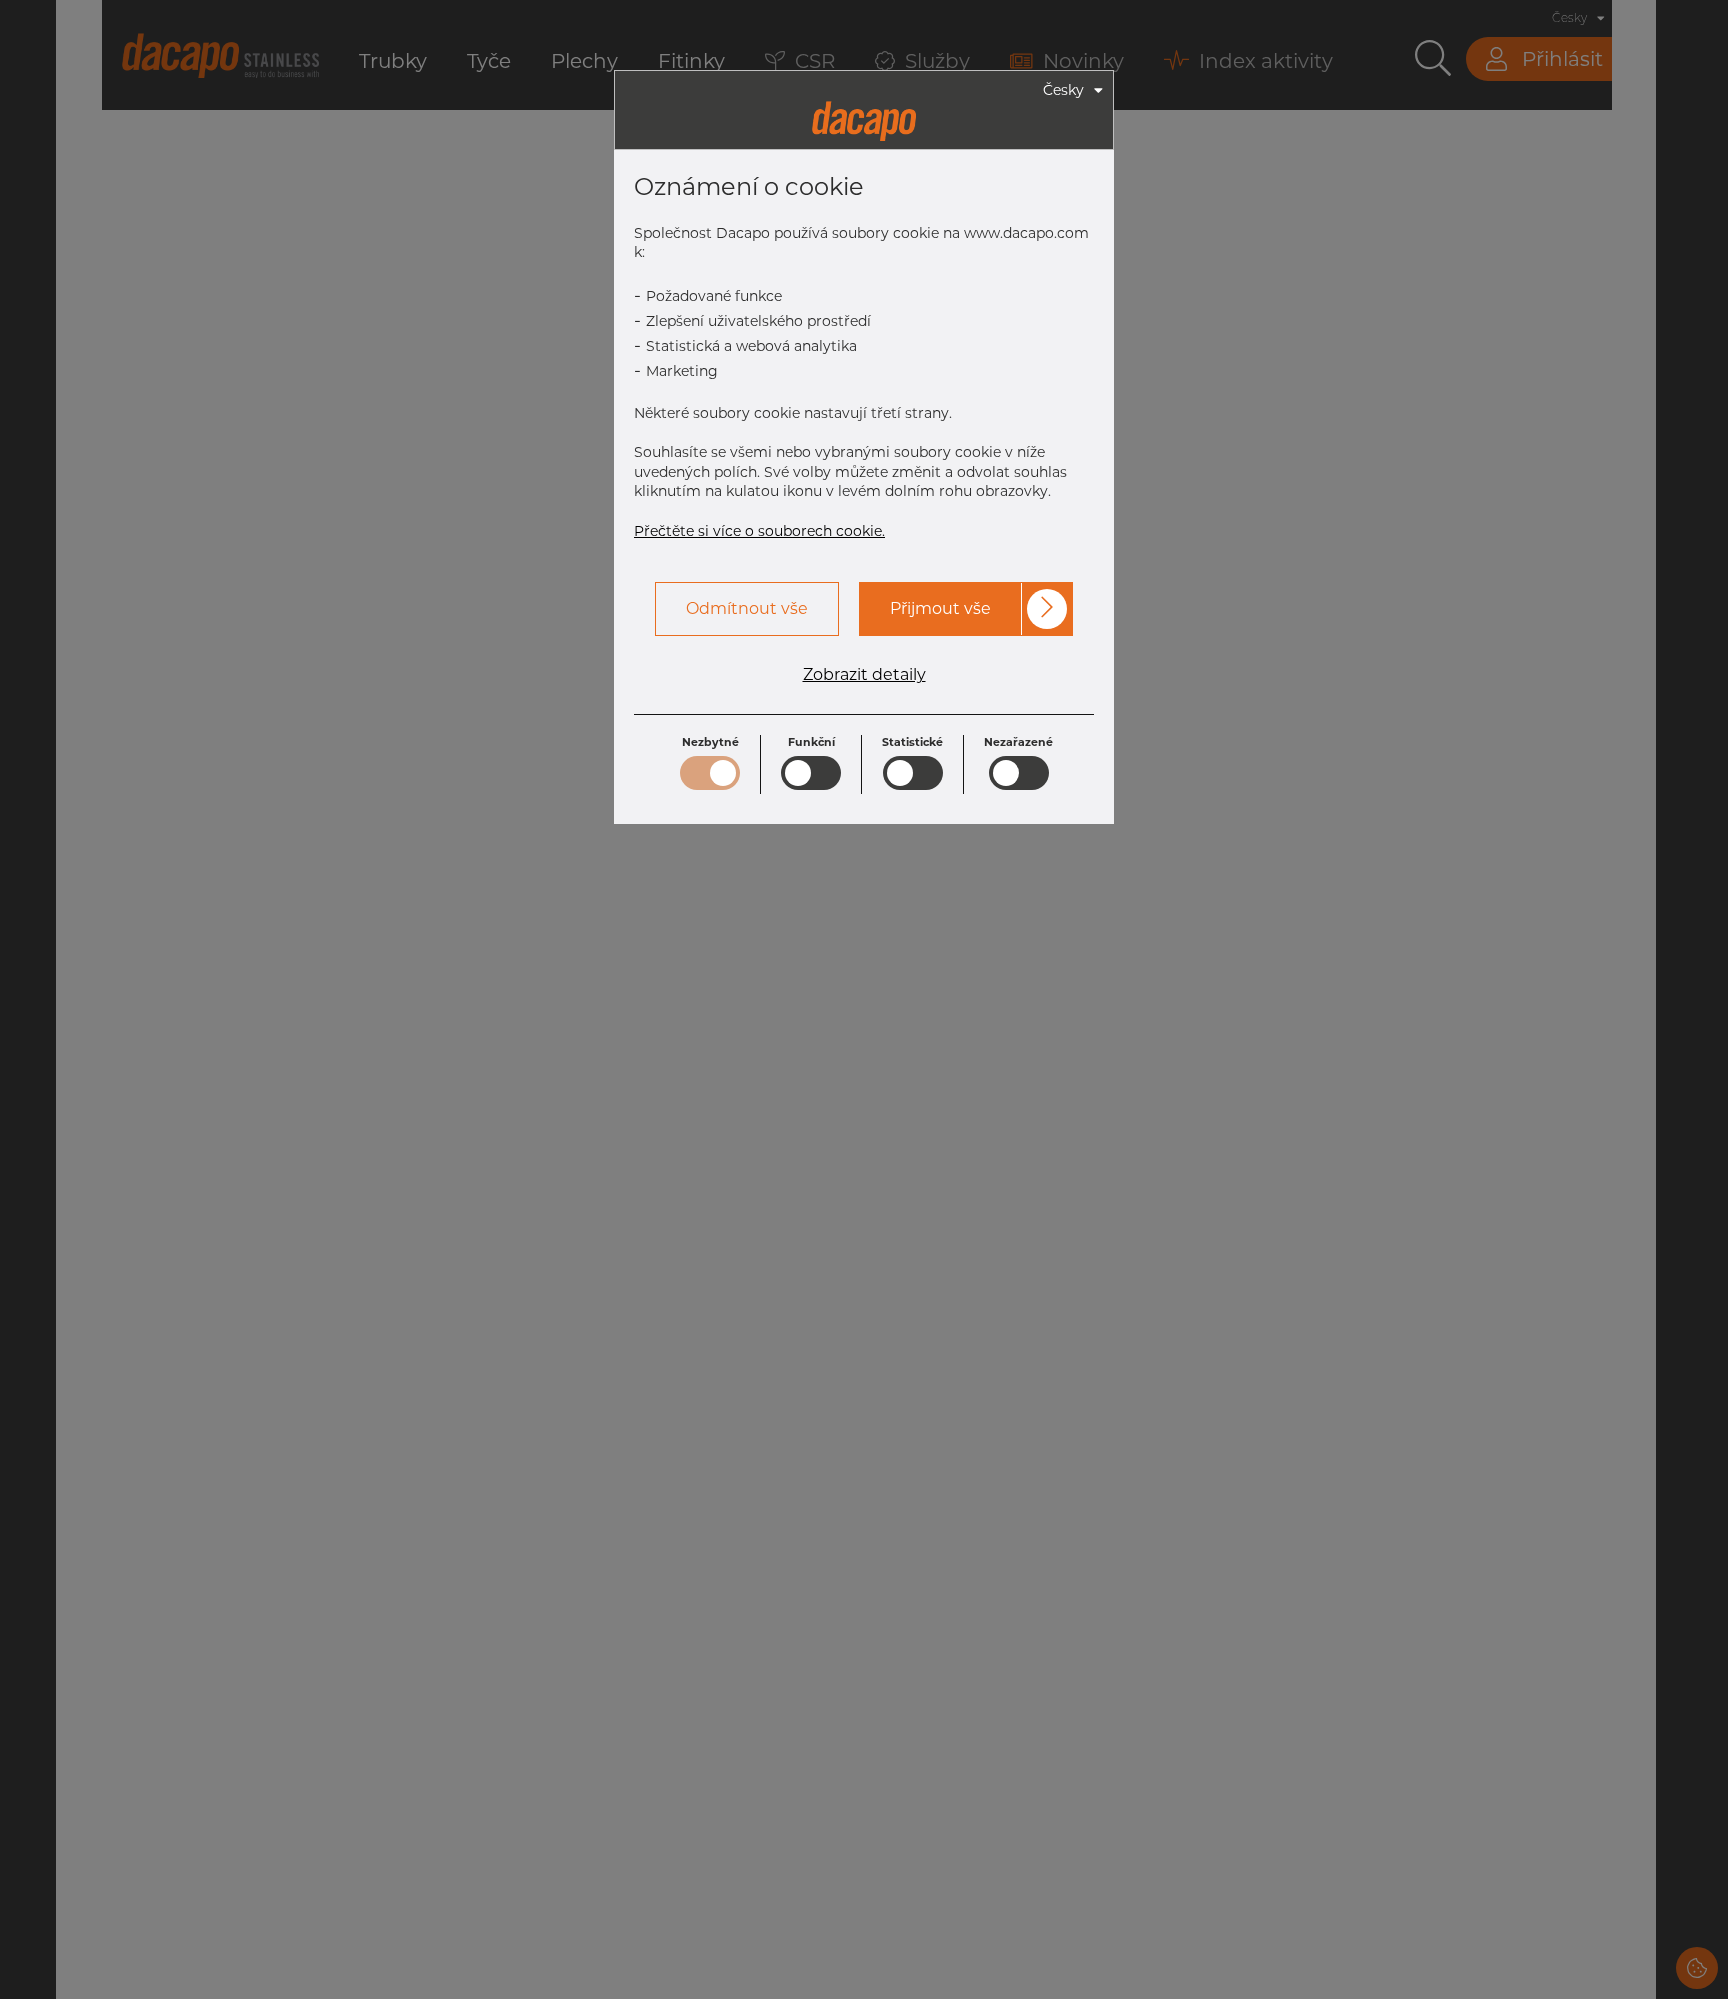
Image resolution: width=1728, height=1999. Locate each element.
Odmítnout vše (747, 608)
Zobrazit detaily (864, 675)
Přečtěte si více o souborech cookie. (759, 531)
